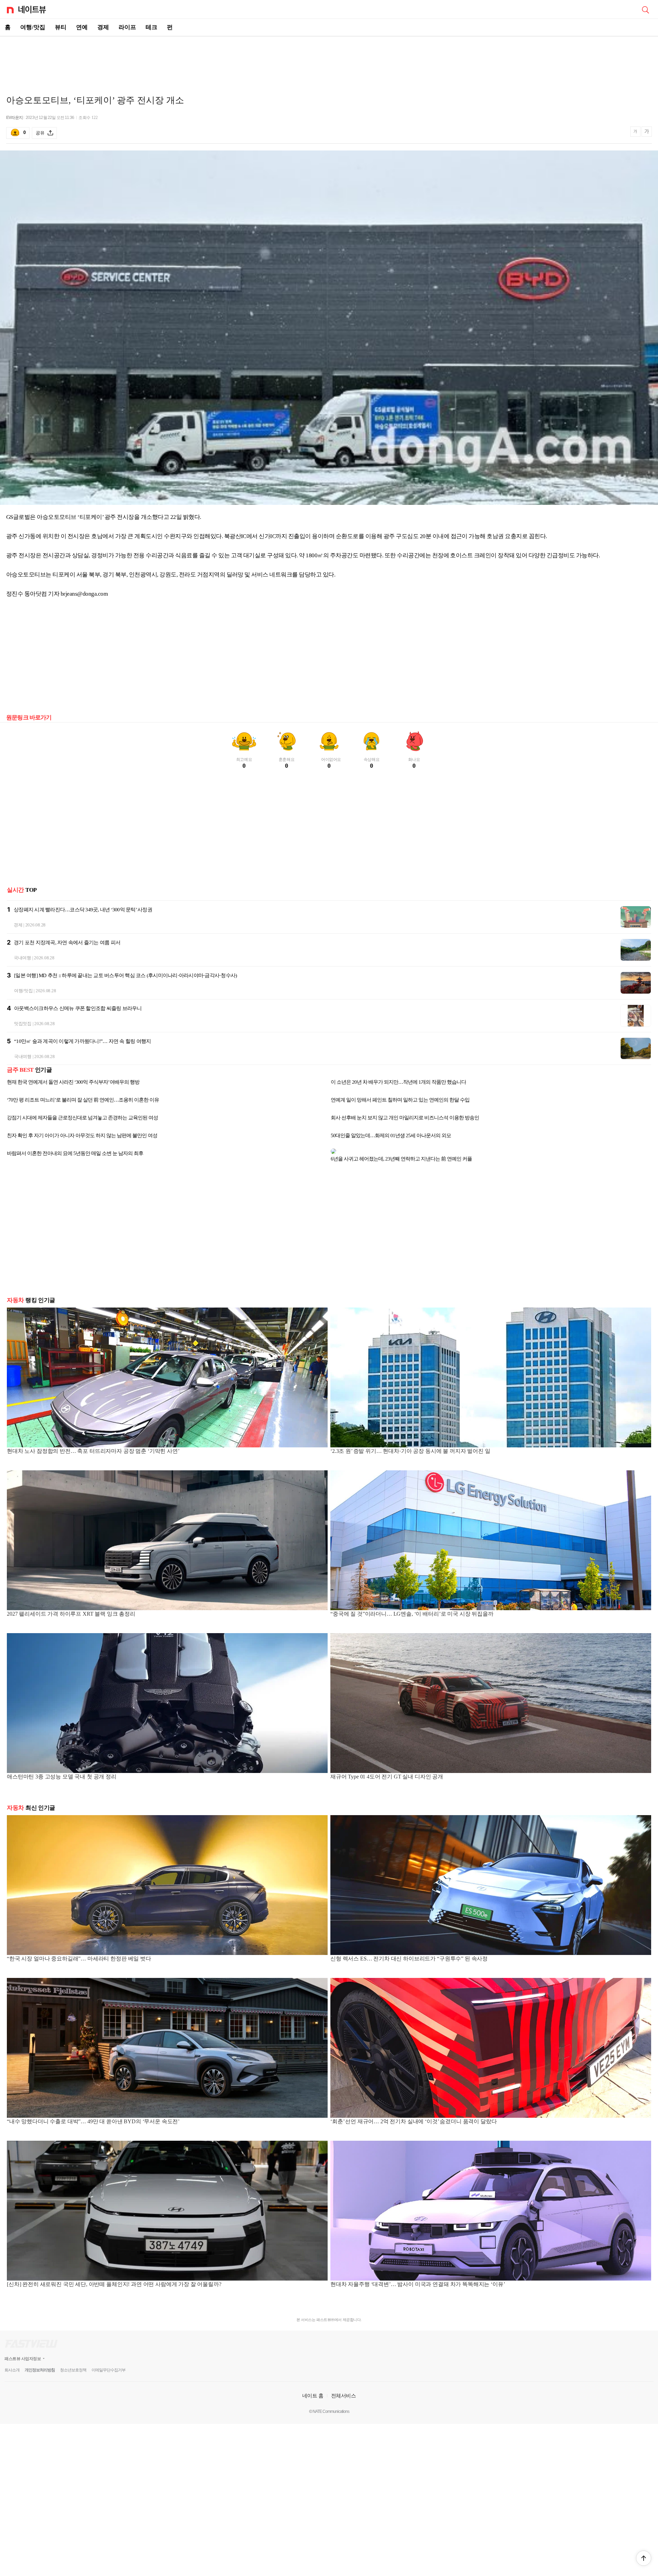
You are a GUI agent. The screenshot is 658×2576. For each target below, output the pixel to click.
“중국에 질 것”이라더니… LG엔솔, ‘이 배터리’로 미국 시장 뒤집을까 (412, 1608)
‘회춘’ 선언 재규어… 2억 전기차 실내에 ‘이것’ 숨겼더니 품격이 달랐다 (413, 2116)
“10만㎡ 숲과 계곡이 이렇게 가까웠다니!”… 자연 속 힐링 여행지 (82, 1041)
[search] (645, 9)
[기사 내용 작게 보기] (636, 135)
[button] (644, 2558)
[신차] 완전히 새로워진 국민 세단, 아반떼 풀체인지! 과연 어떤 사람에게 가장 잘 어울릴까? (114, 2279)
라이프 (127, 27)
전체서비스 (344, 2390)
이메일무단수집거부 (108, 2365)
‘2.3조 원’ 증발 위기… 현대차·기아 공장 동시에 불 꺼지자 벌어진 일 (410, 1445)
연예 (82, 27)
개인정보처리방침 (40, 2365)
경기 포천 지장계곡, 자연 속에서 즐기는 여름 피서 (67, 943)
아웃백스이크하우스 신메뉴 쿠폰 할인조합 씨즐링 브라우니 (78, 1008)
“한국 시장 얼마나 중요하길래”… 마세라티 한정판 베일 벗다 (79, 1953)
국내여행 (22, 958)
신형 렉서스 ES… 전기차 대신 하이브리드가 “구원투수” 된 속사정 (409, 1953)
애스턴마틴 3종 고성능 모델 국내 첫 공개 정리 (62, 1771)
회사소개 (12, 2365)
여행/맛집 (33, 27)
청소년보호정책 (73, 2365)
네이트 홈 (313, 2390)
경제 (103, 27)
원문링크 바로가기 (29, 718)
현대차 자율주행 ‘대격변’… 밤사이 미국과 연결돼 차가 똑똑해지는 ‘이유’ (418, 2279)
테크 (151, 27)
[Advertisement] (329, 60)
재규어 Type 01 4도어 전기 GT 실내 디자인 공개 (387, 1771)
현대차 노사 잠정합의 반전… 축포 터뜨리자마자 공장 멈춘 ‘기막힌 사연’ (93, 1445)
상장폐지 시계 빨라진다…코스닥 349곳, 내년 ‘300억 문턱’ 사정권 (83, 910)
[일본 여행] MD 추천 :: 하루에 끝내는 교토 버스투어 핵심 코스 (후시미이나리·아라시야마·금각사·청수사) (125, 975)
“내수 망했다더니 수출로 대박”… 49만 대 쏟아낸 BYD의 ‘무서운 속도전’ (93, 2116)
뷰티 (61, 27)
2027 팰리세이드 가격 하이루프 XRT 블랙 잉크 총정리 (71, 1608)
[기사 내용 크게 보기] (647, 133)
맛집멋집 (23, 1024)
